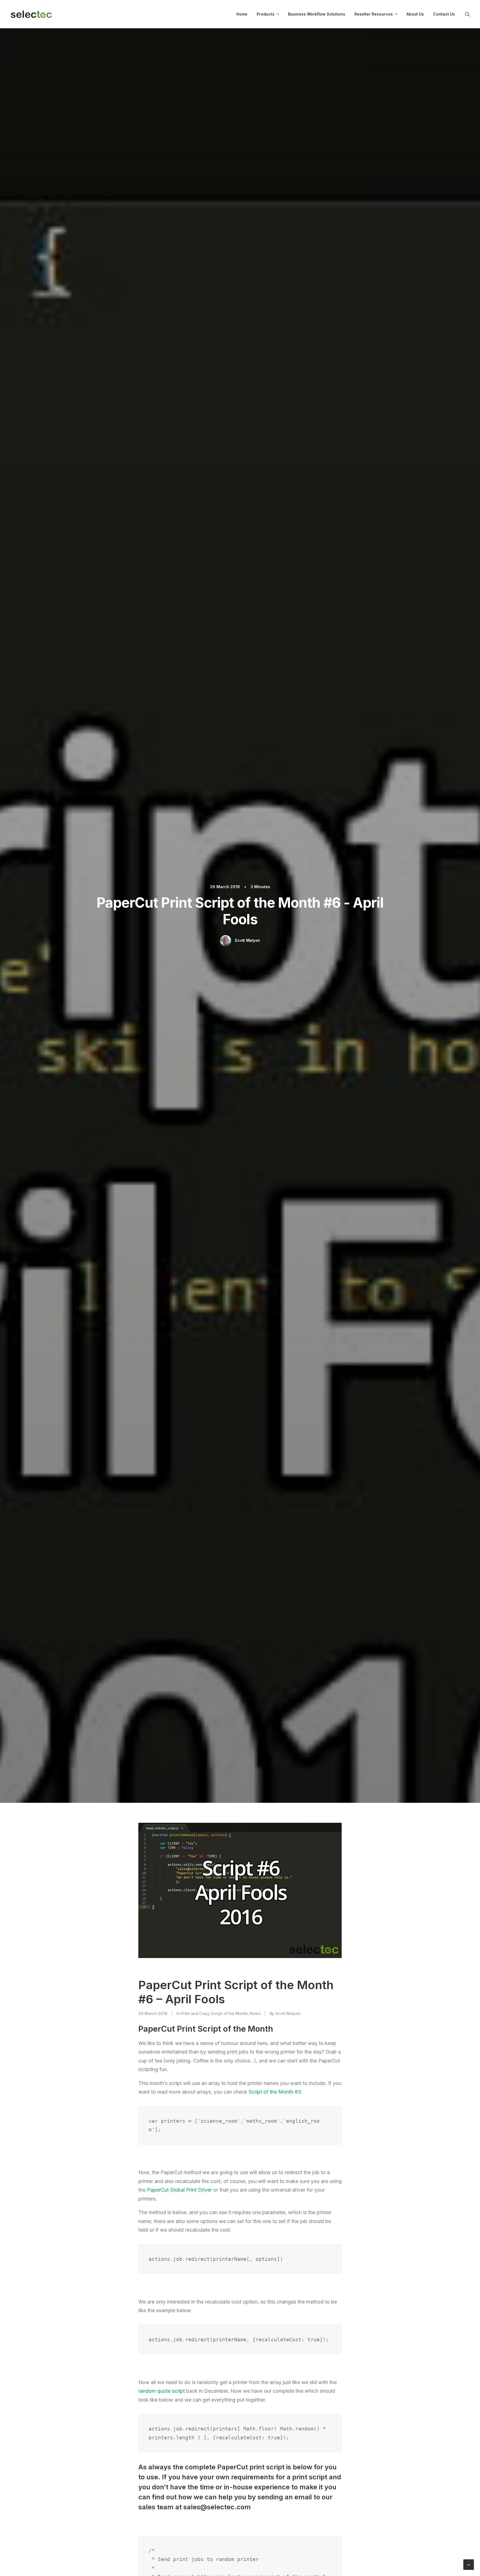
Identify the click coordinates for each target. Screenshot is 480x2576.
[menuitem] (242, 14)
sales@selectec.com (217, 2507)
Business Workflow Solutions (317, 14)
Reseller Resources (374, 14)
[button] (467, 14)
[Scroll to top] (469, 2564)
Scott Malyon (247, 940)
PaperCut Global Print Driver (179, 2190)
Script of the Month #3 (275, 2092)
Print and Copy (195, 2013)
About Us (415, 14)
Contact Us (444, 14)
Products (266, 14)
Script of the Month (229, 2013)
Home (242, 14)
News (255, 2013)
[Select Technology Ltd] (31, 14)
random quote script (162, 2391)
